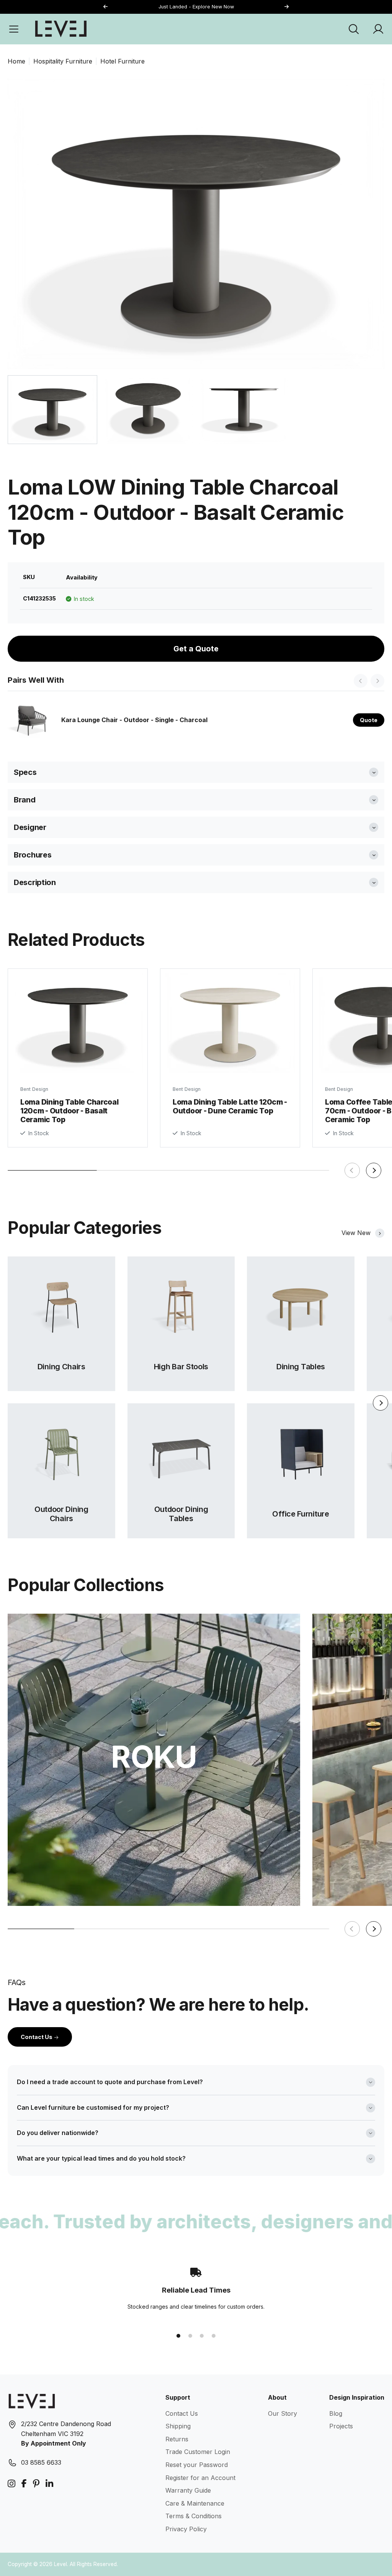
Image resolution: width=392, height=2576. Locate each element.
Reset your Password (197, 2465)
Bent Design (34, 1089)
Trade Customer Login (198, 2452)
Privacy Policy (186, 2529)
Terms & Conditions (194, 2516)
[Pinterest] (36, 2484)
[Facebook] (24, 2484)
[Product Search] (354, 29)
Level (60, 2564)
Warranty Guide (188, 2490)
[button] (286, 7)
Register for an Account (200, 2478)
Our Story (283, 2413)
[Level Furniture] (61, 29)
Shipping (178, 2426)
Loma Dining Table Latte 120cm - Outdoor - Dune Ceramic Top (230, 1106)
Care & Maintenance (195, 2503)
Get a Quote (196, 649)
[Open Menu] (14, 29)
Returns (177, 2439)
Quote (369, 720)
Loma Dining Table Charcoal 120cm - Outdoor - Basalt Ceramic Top (69, 1111)
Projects (341, 2426)
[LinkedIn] (49, 2484)
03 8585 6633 (41, 2462)
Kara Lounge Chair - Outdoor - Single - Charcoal (134, 720)
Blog (336, 2413)
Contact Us (37, 2037)
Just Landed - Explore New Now (196, 7)
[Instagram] (11, 2484)
